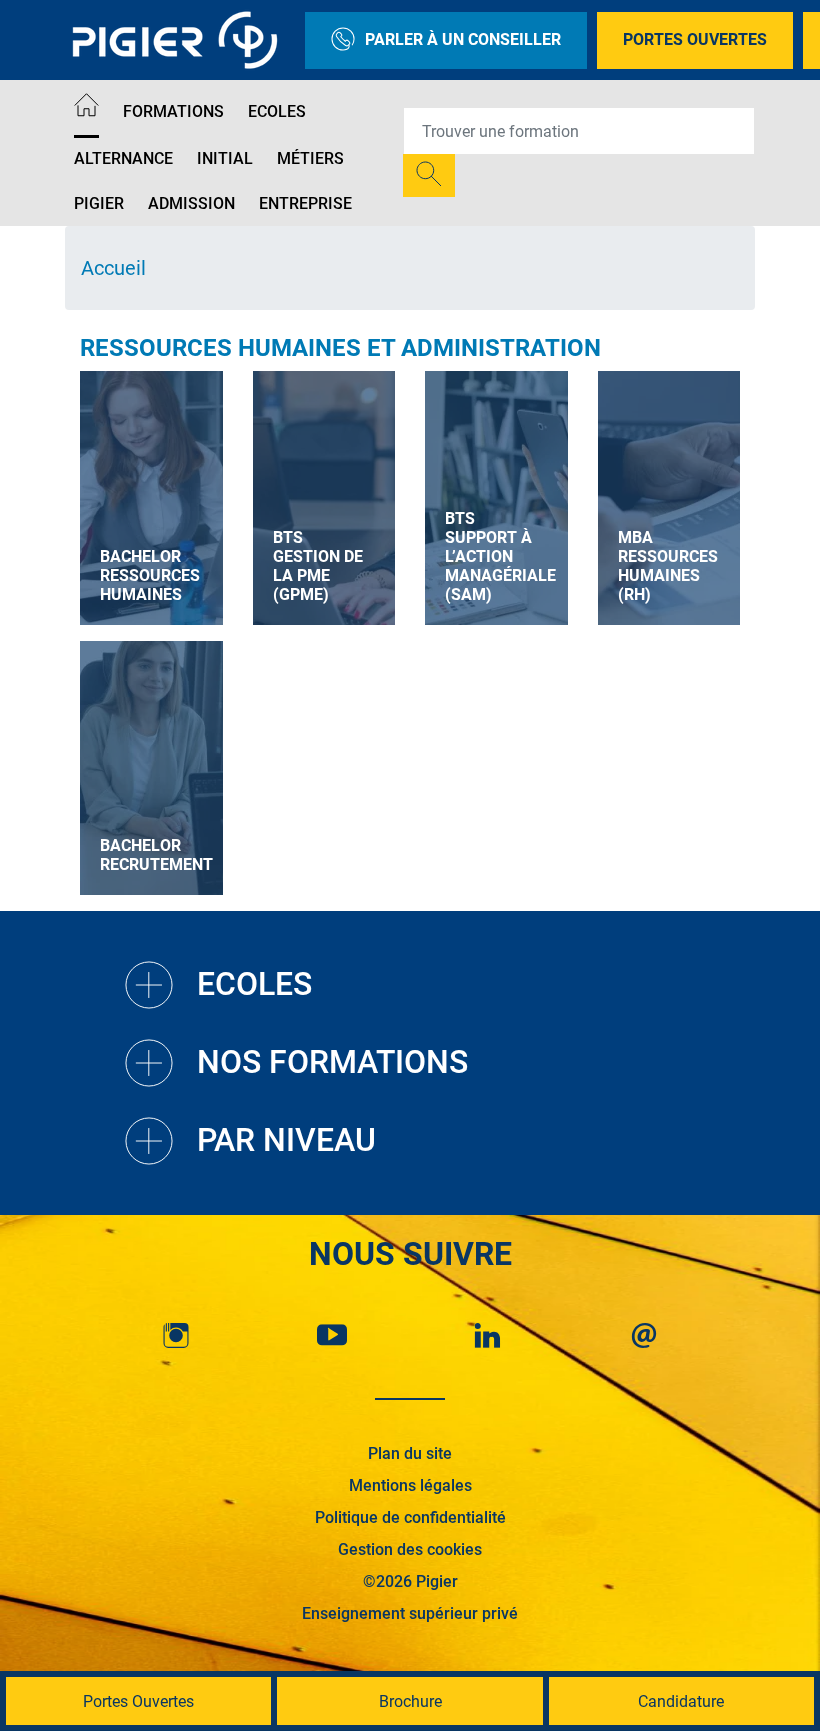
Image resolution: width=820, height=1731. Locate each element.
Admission (191, 203)
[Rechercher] (429, 175)
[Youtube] (332, 1335)
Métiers (310, 158)
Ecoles (277, 111)
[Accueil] (86, 108)
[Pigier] (180, 40)
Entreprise (305, 203)
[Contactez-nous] (644, 1335)
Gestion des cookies (410, 1549)
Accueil (113, 268)
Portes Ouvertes (695, 39)
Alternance (123, 158)
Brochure (410, 1701)
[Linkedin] (488, 1335)
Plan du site (410, 1453)
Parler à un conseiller (463, 39)
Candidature (681, 1701)
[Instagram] (176, 1335)
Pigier (99, 203)
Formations (173, 111)
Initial (225, 158)
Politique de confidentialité (410, 1517)
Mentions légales (410, 1485)
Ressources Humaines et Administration (340, 348)
